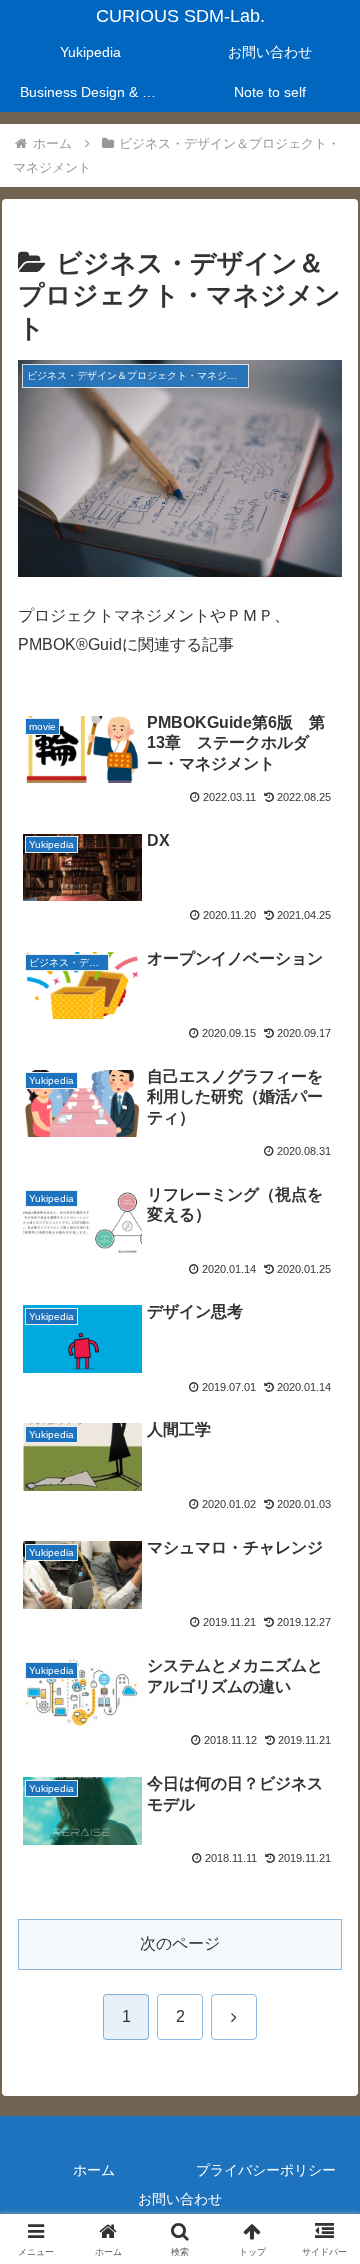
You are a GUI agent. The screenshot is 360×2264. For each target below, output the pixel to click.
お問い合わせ (180, 2199)
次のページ (180, 1943)
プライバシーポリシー (266, 2170)
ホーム (94, 2170)
